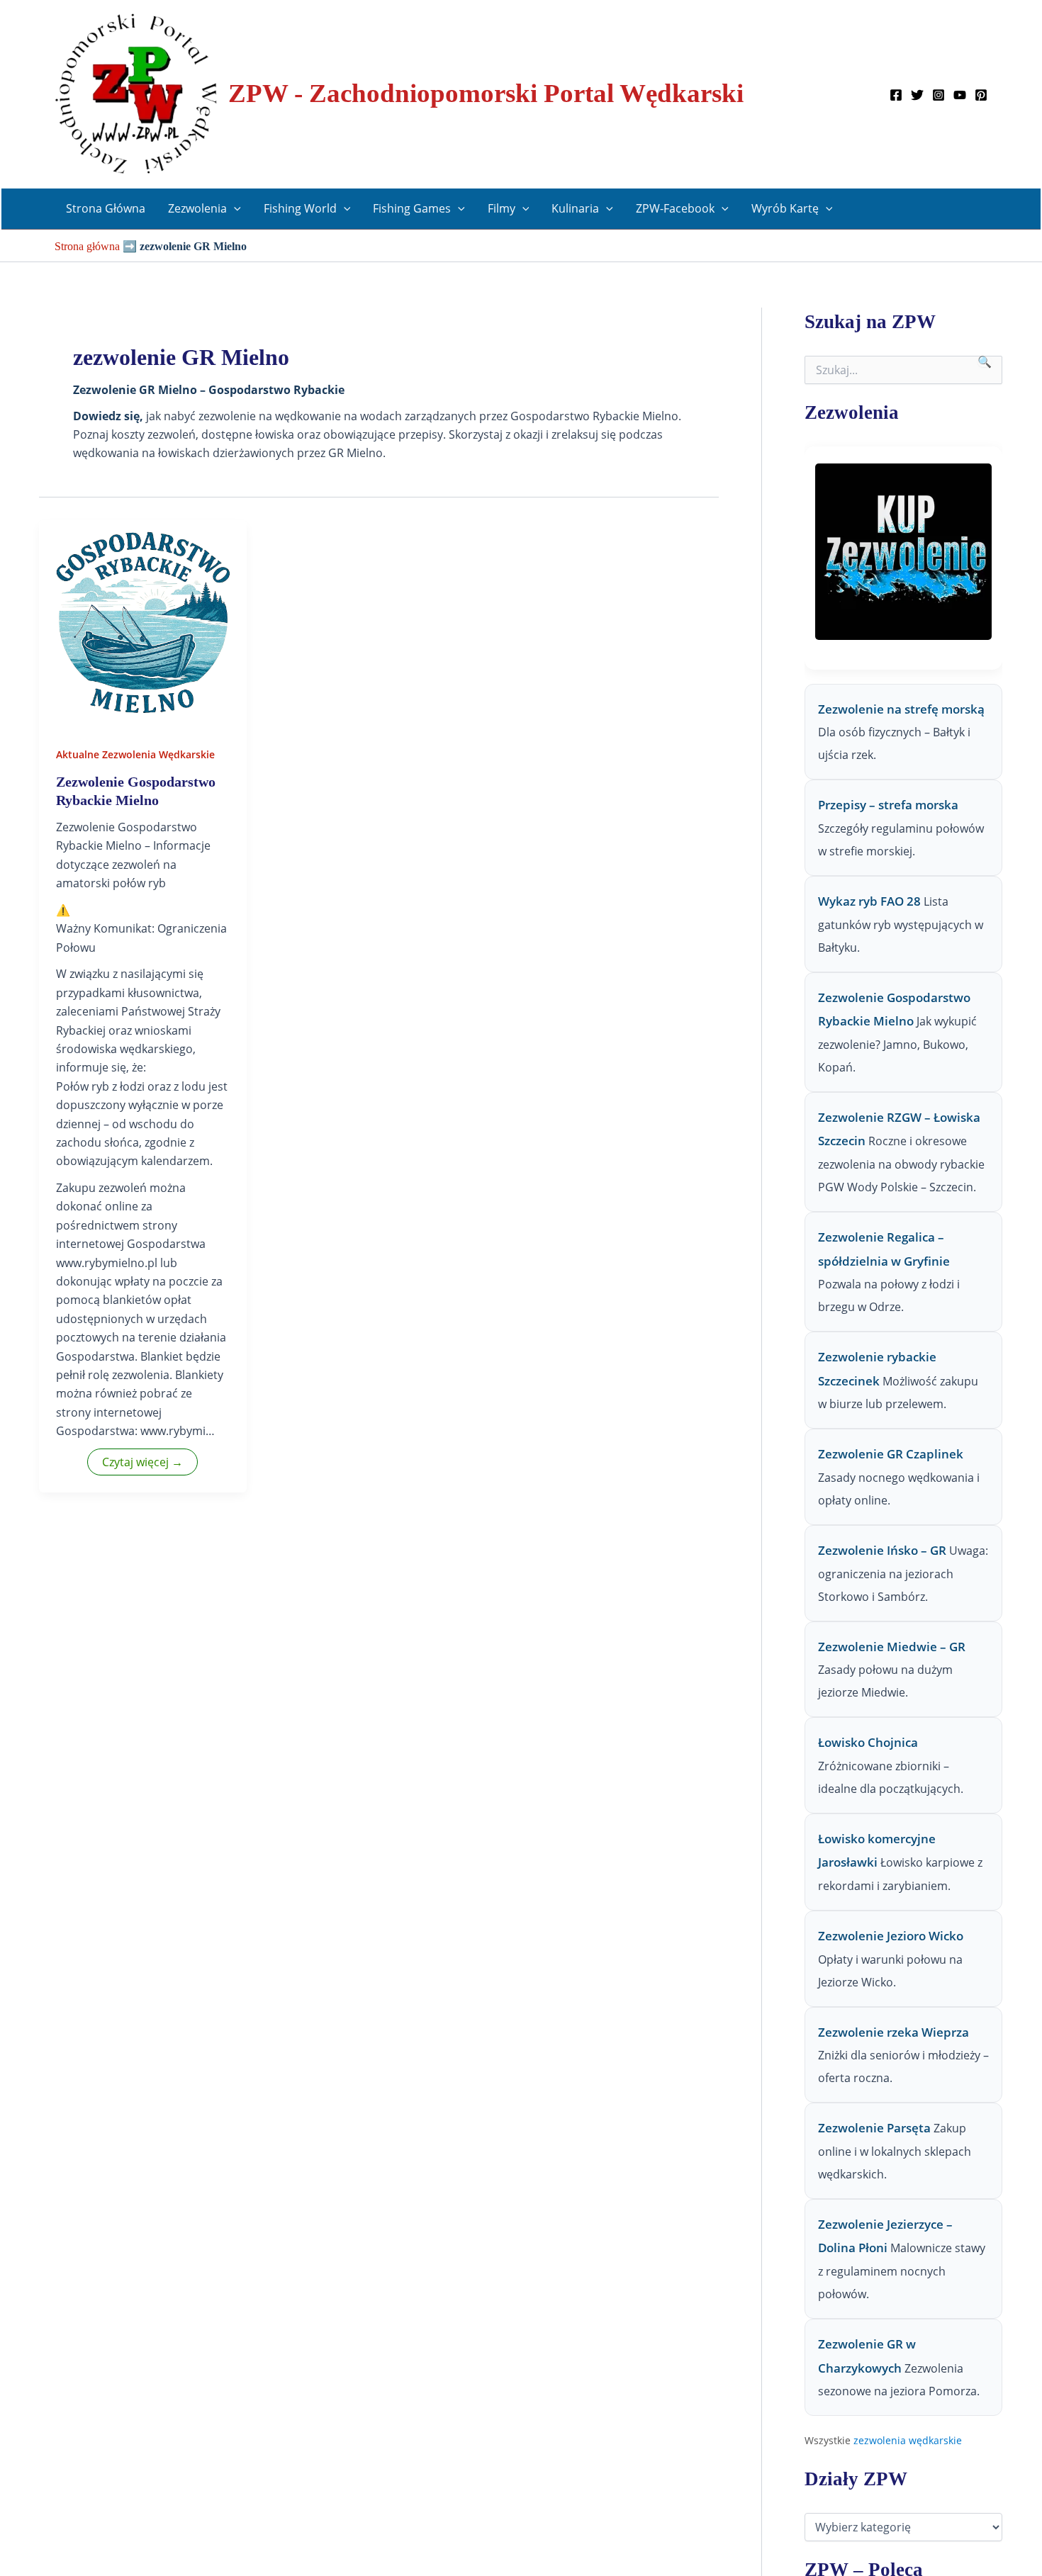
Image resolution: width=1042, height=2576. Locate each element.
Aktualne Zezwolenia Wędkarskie (135, 754)
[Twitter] (917, 95)
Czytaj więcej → (142, 1462)
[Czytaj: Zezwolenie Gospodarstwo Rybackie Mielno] (143, 623)
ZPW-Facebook (675, 208)
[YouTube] (960, 95)
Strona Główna (106, 208)
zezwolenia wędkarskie (908, 2440)
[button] (234, 209)
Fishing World (300, 208)
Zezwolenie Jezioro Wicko (891, 1936)
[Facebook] (896, 95)
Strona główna (87, 246)
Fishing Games (412, 208)
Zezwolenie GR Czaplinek (891, 1455)
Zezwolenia (197, 208)
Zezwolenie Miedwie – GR (892, 1647)
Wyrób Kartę (785, 208)
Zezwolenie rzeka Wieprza (893, 2032)
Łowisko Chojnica (868, 1743)
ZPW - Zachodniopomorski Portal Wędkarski (486, 93)
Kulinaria (575, 208)
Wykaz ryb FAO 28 (869, 902)
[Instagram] (939, 95)
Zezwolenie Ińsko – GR (882, 1551)
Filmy (502, 208)
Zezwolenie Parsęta (874, 2128)
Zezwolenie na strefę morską (901, 709)
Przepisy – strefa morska (888, 805)
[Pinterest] (981, 95)
